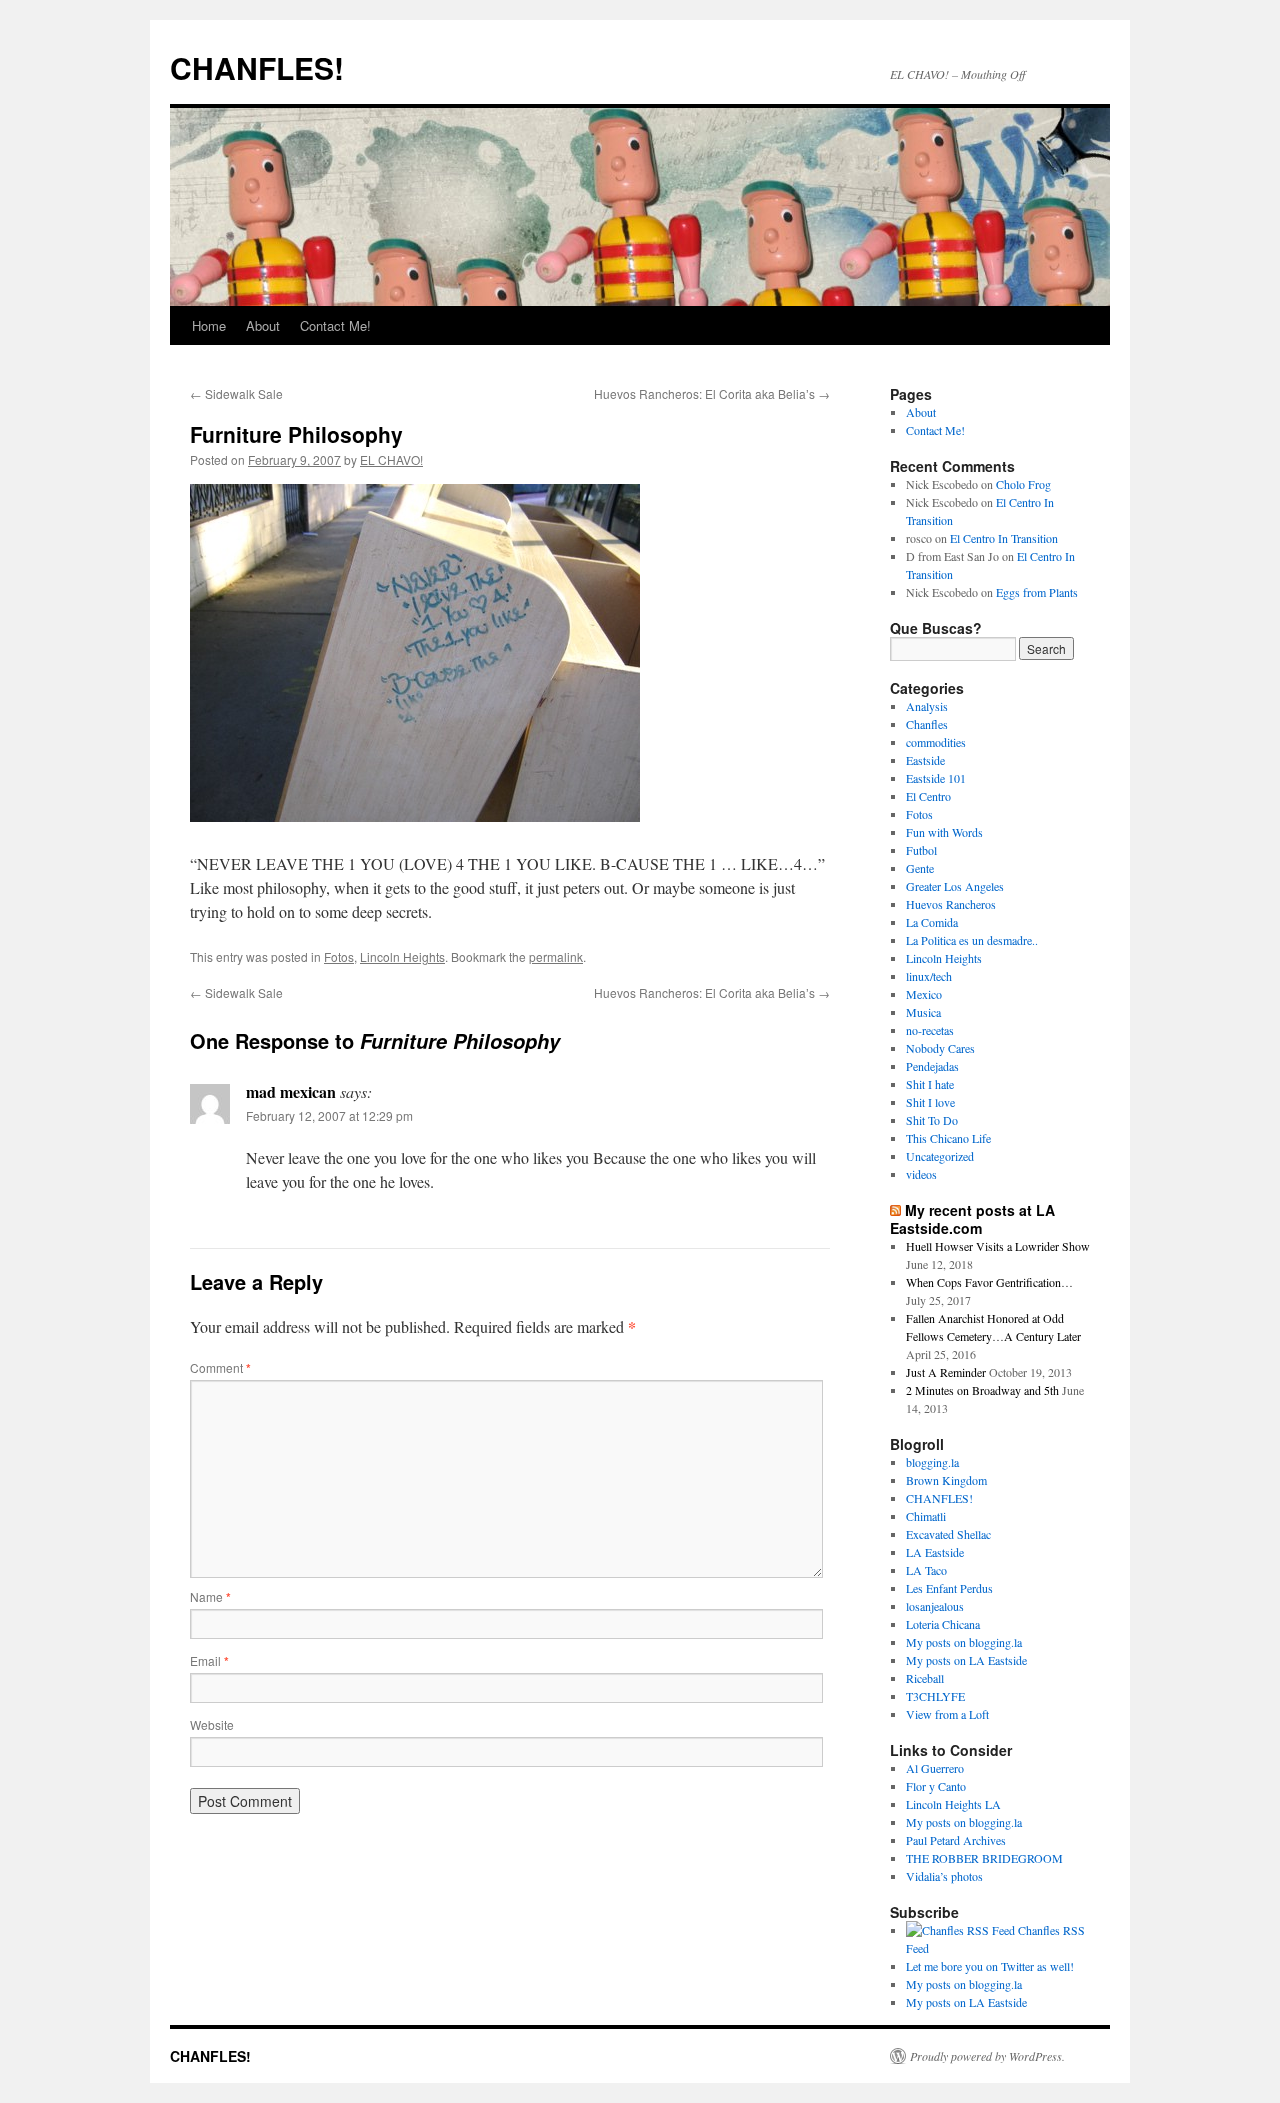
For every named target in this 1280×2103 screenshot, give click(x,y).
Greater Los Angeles (955, 886)
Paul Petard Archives (956, 1840)
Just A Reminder (946, 1372)
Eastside (925, 760)
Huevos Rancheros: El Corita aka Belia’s (712, 393)
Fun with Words (944, 832)
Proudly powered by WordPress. (987, 2056)
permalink (556, 956)
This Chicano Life (948, 1138)
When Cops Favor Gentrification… (989, 1282)
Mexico (924, 994)
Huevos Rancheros (951, 904)
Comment (220, 1367)
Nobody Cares (940, 1048)
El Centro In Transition (1004, 538)
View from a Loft (947, 1714)
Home (209, 325)
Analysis (927, 706)
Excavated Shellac (948, 1534)
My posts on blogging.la (964, 1642)
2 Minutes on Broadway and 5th (982, 1390)
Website (212, 1724)
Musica (923, 1012)
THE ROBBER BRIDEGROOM (984, 1858)
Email (209, 1660)
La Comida (932, 922)
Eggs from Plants (1037, 592)
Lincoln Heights (402, 956)
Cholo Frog (1023, 484)
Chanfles (927, 724)
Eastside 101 (936, 778)
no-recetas (930, 1030)
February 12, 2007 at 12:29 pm (329, 1115)
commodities (936, 742)
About (263, 325)
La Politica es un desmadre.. (972, 940)
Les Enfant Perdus (949, 1588)
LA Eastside (935, 1552)
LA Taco (926, 1570)
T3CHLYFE (935, 1696)
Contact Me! (335, 325)
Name (210, 1596)
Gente (920, 868)
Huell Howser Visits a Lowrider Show (998, 1246)
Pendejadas (932, 1066)
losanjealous (935, 1606)
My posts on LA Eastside (966, 1660)
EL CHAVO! (391, 459)
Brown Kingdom (946, 1480)
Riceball (925, 1678)
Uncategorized (940, 1156)
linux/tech (929, 976)
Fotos (339, 956)
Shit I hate (930, 1084)
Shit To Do (932, 1120)
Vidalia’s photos (944, 1876)
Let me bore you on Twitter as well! (990, 1966)
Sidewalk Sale (236, 393)
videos (921, 1174)
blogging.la (932, 1462)
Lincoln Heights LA (953, 1804)
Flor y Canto (936, 1786)
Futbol (921, 850)
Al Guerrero (935, 1768)
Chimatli (926, 1516)
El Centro (928, 796)
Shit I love (930, 1102)
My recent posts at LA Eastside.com (972, 1219)
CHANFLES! (257, 67)
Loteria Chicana (943, 1624)
